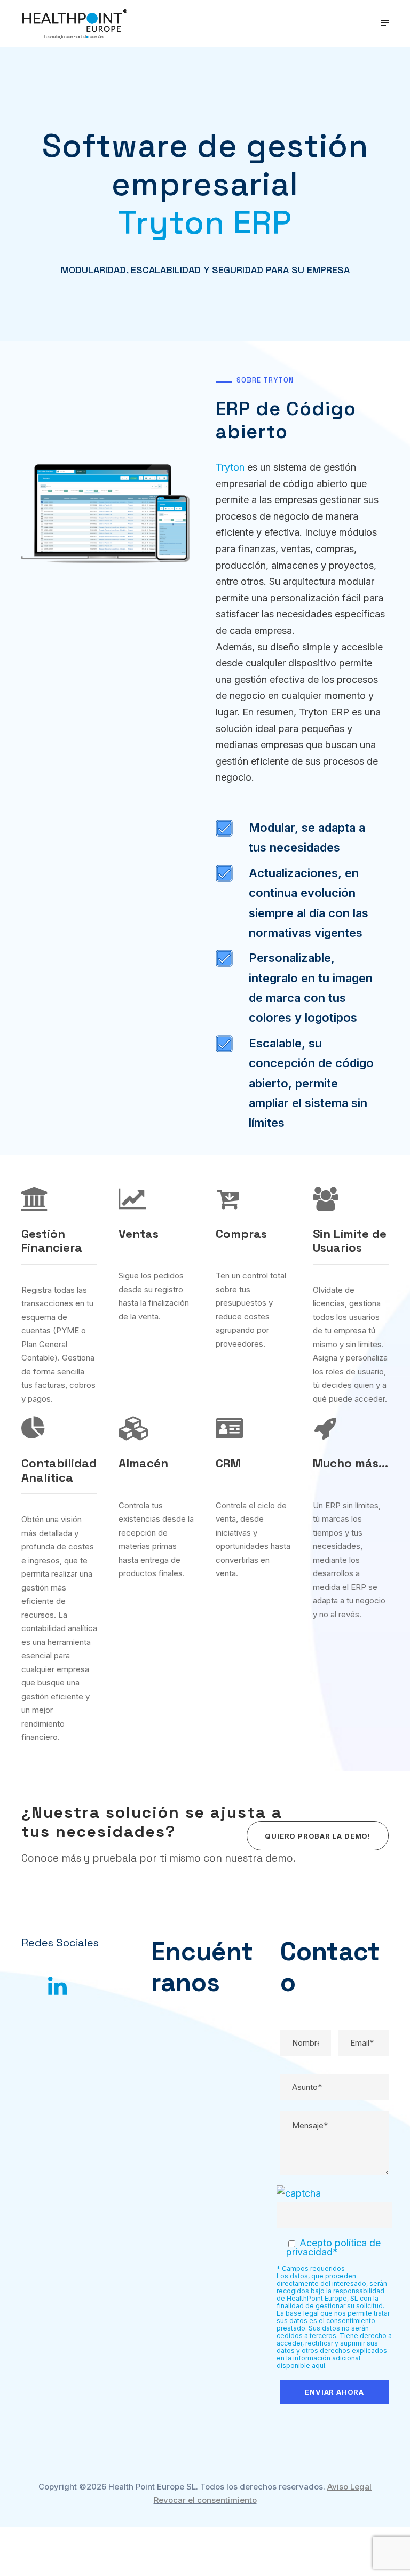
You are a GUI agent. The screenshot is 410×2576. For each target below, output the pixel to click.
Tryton (230, 467)
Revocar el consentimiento (205, 2500)
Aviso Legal (349, 2487)
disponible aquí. (302, 2366)
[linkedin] (57, 1986)
